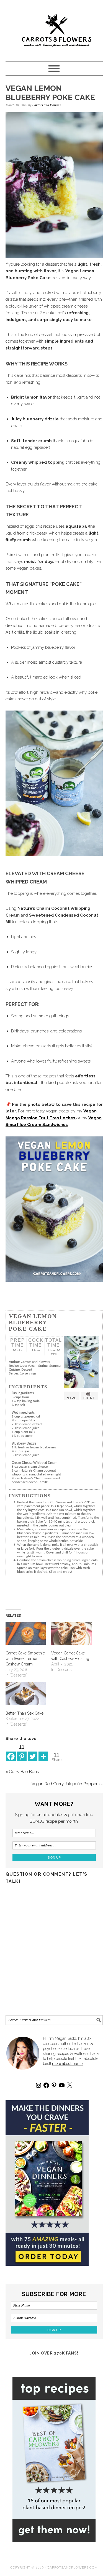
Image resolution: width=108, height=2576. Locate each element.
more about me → (68, 2064)
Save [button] (72, 1398)
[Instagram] (38, 2085)
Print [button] (89, 1398)
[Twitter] (33, 1752)
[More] (43, 1752)
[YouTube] (62, 2085)
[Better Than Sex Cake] (26, 1693)
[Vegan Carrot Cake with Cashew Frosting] (71, 1633)
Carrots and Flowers (54, 28)
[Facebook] (11, 1752)
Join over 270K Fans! (54, 2353)
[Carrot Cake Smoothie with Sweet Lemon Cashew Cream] (26, 1633)
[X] (70, 2085)
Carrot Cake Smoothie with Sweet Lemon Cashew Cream (25, 1659)
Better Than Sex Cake (25, 1713)
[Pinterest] (54, 2085)
